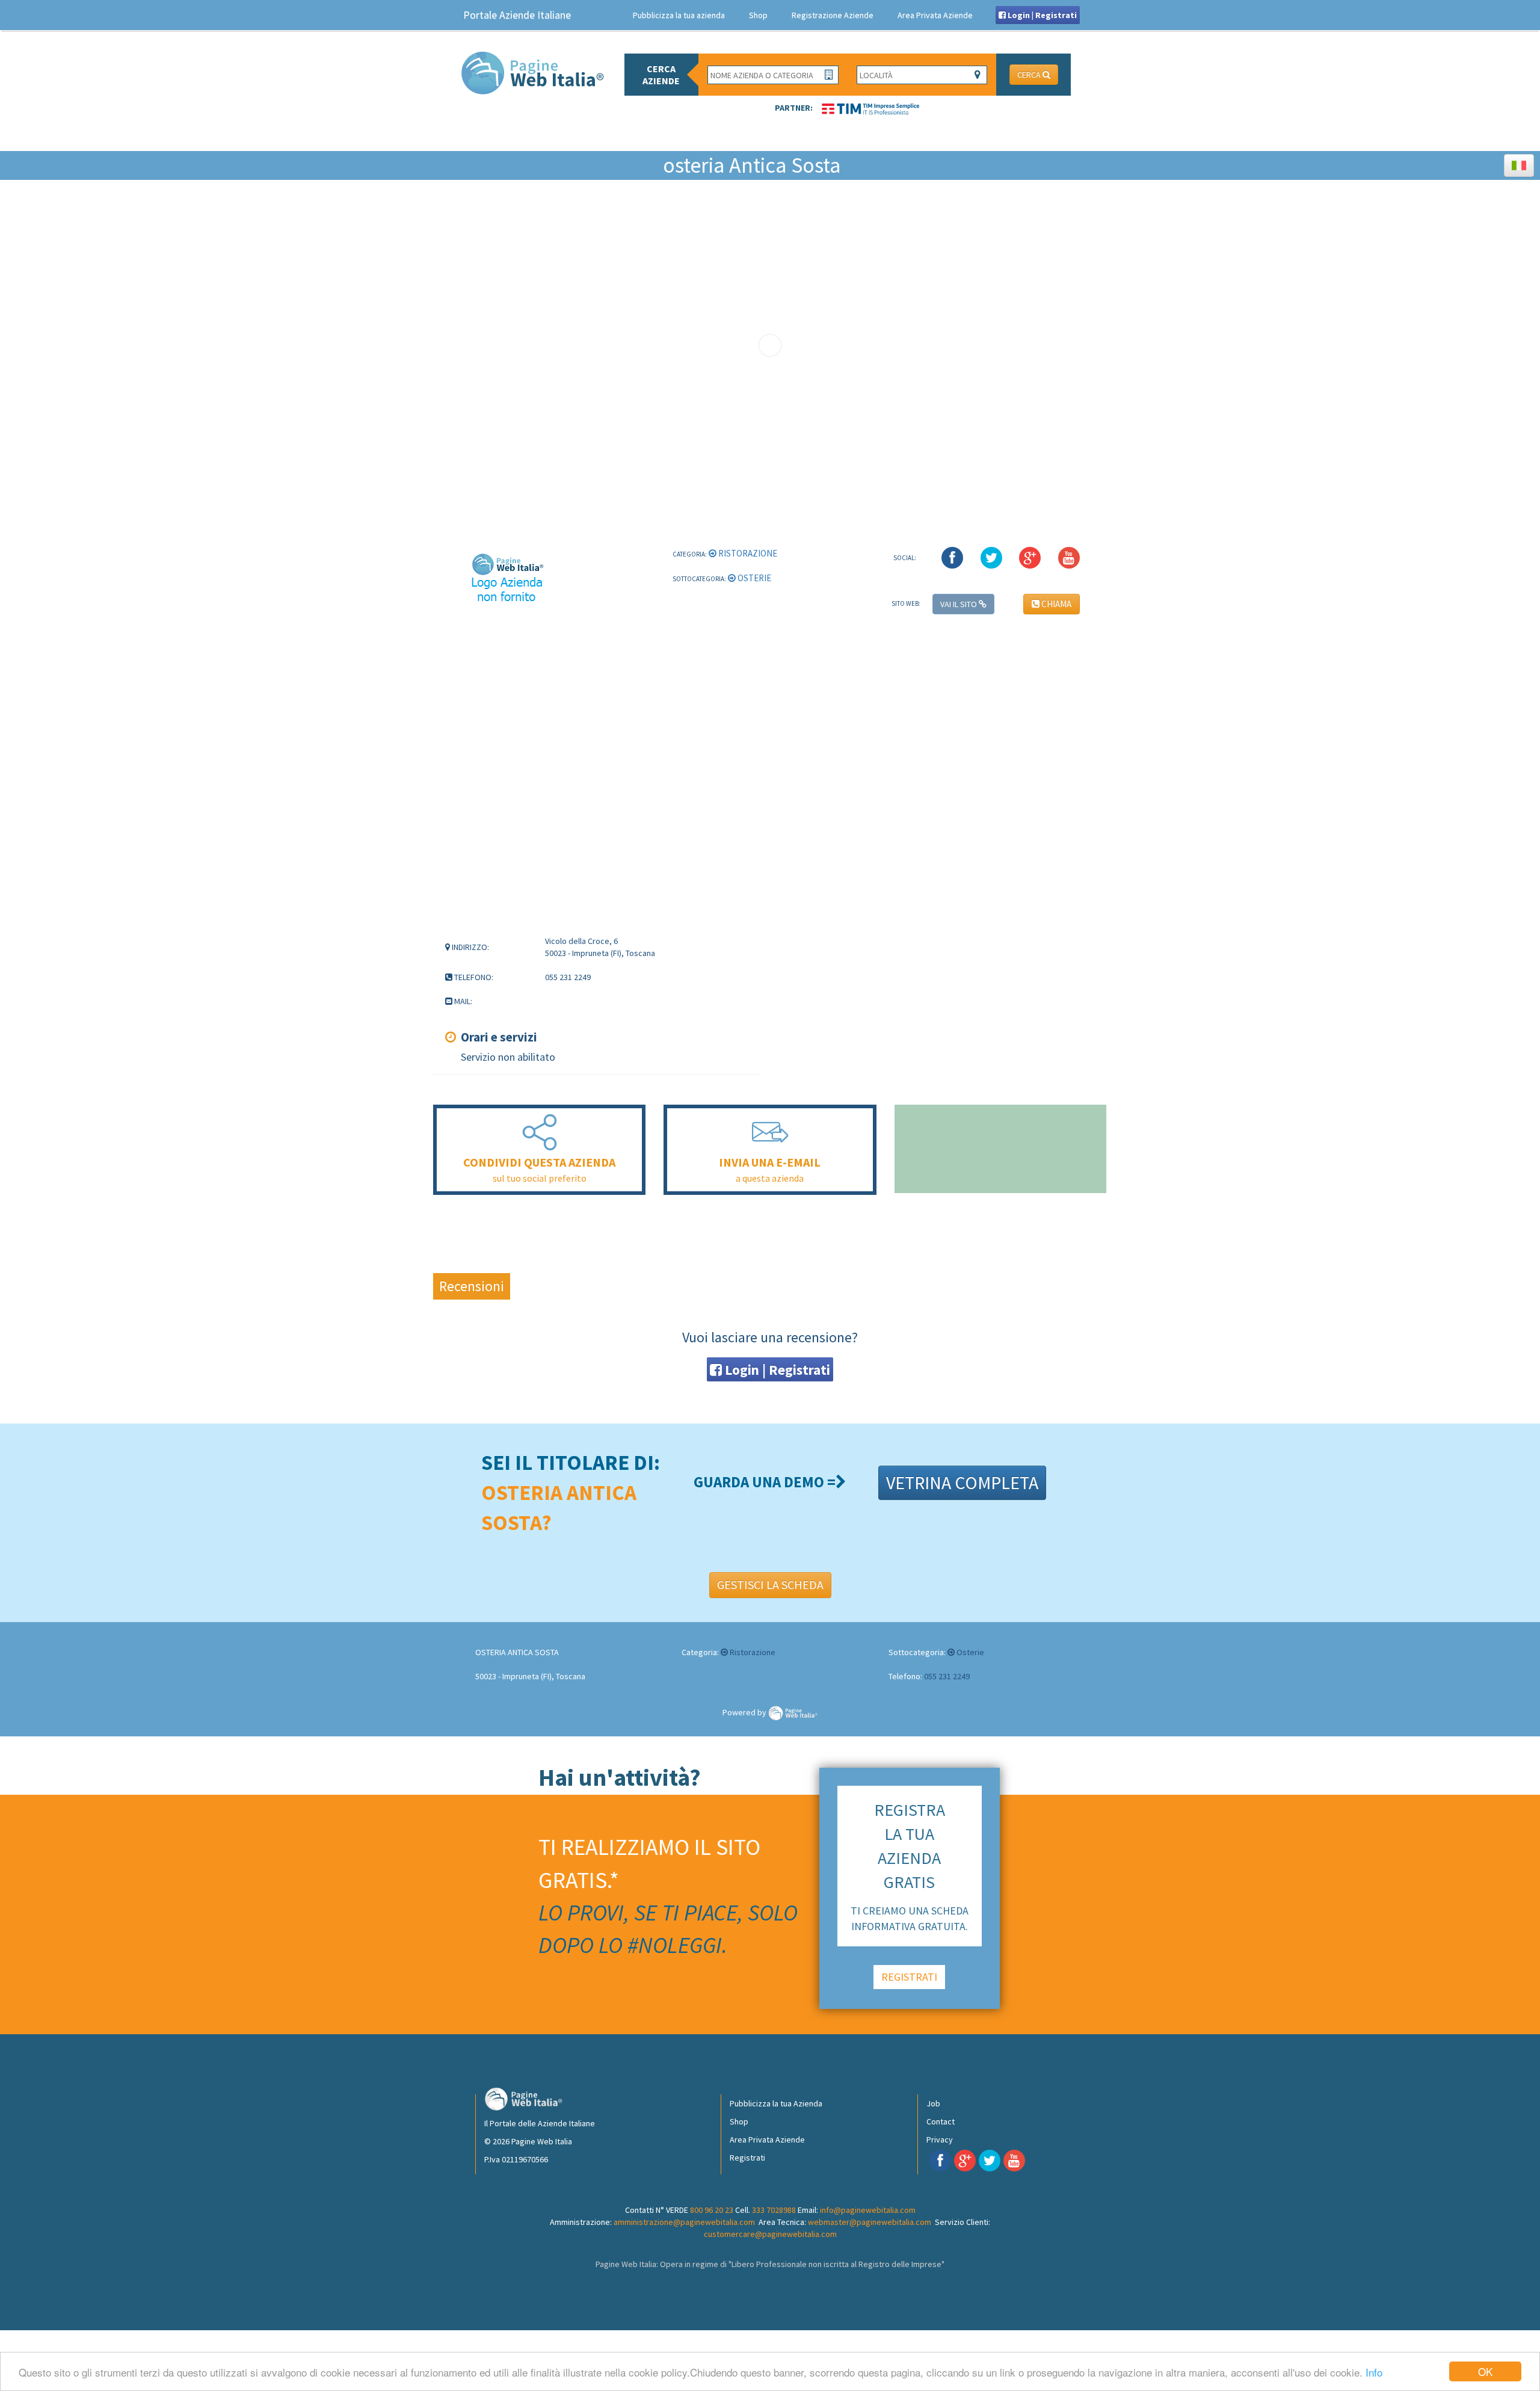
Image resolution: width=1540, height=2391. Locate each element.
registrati (909, 1977)
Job (933, 2103)
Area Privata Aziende (935, 15)
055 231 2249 (947, 1676)
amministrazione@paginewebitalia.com (684, 2222)
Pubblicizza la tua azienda (679, 15)
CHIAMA (1055, 604)
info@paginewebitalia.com (868, 2210)
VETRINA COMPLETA (962, 1482)
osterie (753, 578)
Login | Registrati (1041, 15)
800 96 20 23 (712, 2210)
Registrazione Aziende (833, 15)
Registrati (747, 2158)
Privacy (940, 2140)
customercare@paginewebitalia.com (770, 2234)
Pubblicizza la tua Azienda (776, 2103)
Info (1374, 2372)
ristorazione (747, 553)
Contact (941, 2121)
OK (1485, 2371)
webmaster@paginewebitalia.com (870, 2222)
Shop (758, 15)
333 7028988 (774, 2210)
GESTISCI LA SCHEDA (770, 1584)
